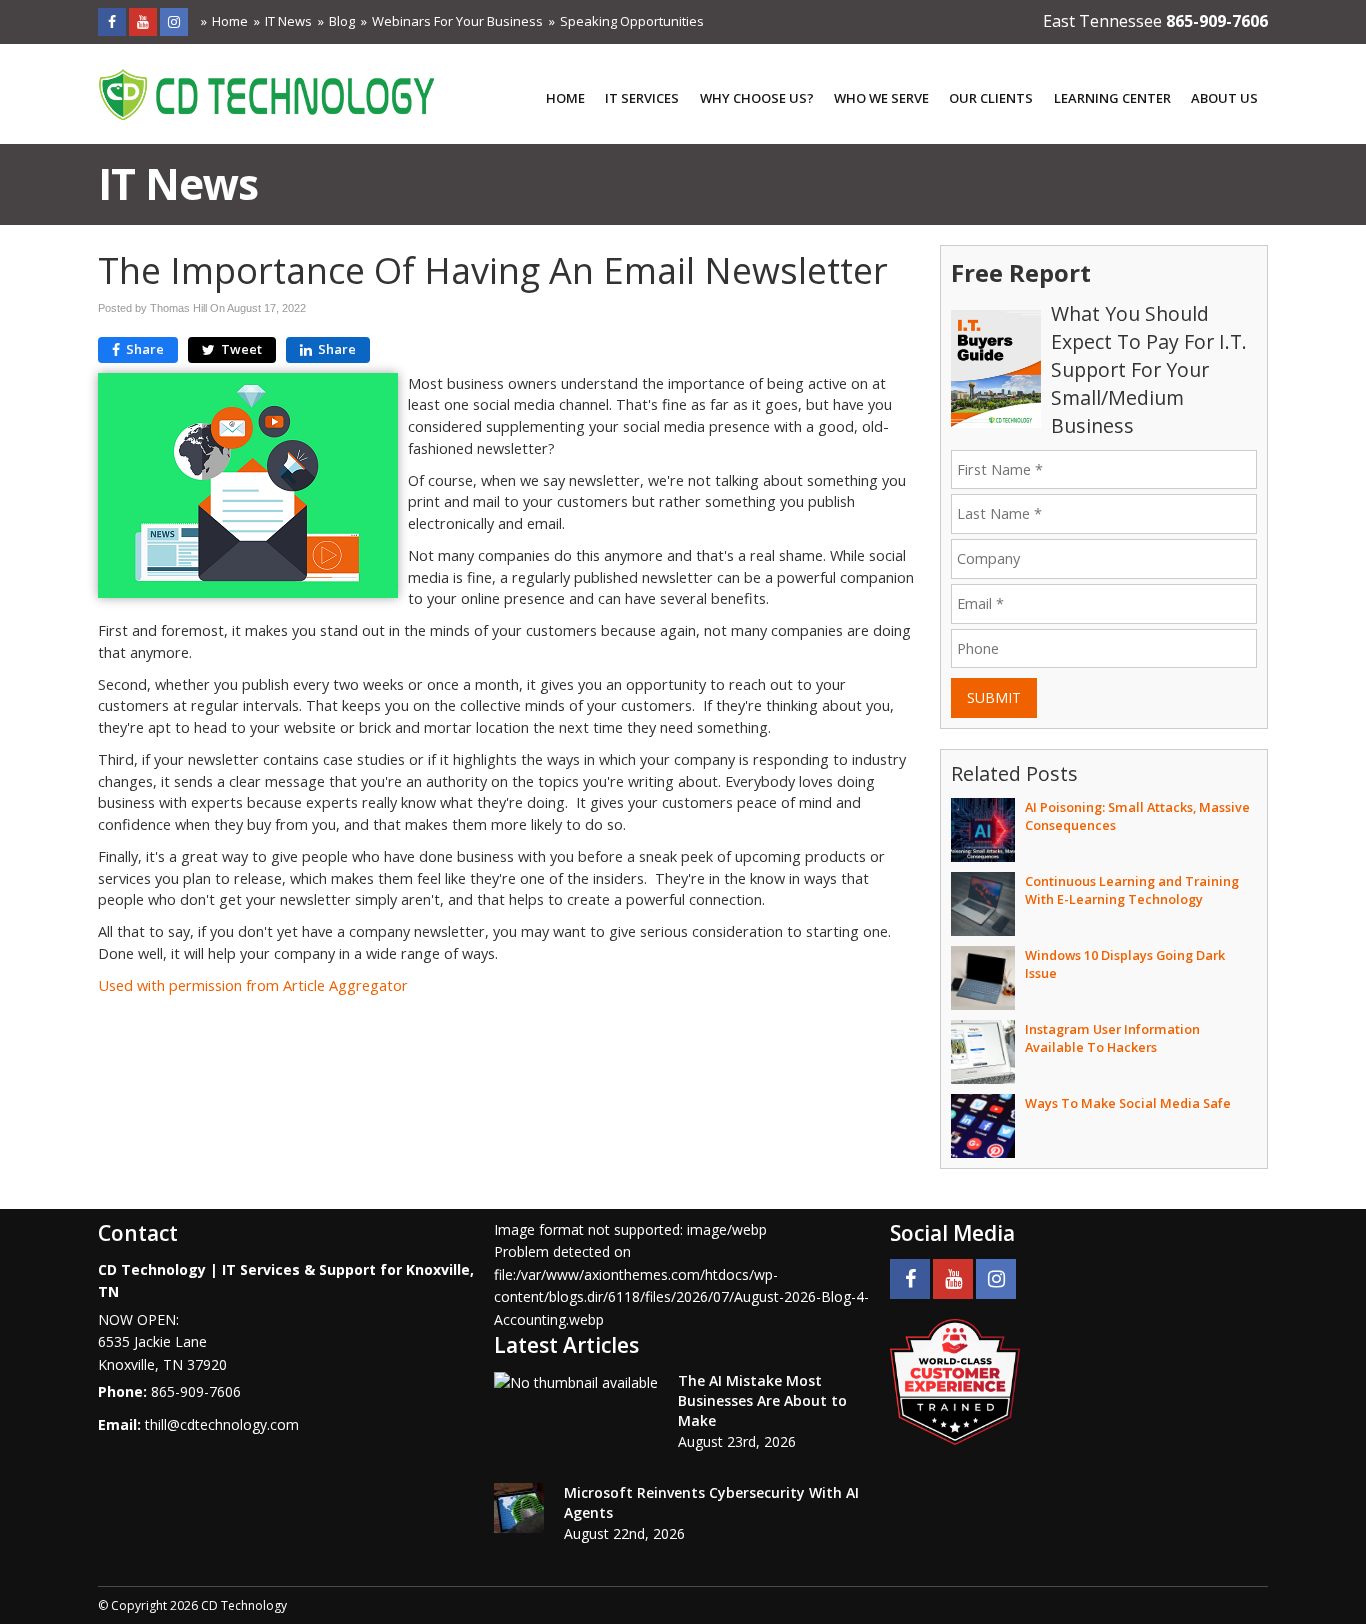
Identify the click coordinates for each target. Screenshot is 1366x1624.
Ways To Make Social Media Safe (1128, 1103)
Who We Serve (881, 98)
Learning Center (1112, 98)
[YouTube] (143, 21)
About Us (1224, 98)
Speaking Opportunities (632, 21)
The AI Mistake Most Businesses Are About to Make (762, 1400)
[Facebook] (112, 21)
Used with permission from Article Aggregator (253, 985)
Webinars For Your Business (457, 21)
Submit (994, 697)
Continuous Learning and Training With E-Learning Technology (1132, 890)
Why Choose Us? (757, 98)
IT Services (642, 98)
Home (230, 21)
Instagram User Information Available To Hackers (1112, 1038)
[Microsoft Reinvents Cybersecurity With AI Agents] (519, 1508)
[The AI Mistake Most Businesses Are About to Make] (576, 1382)
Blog (342, 21)
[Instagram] (174, 21)
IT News (288, 21)
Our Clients (991, 98)
